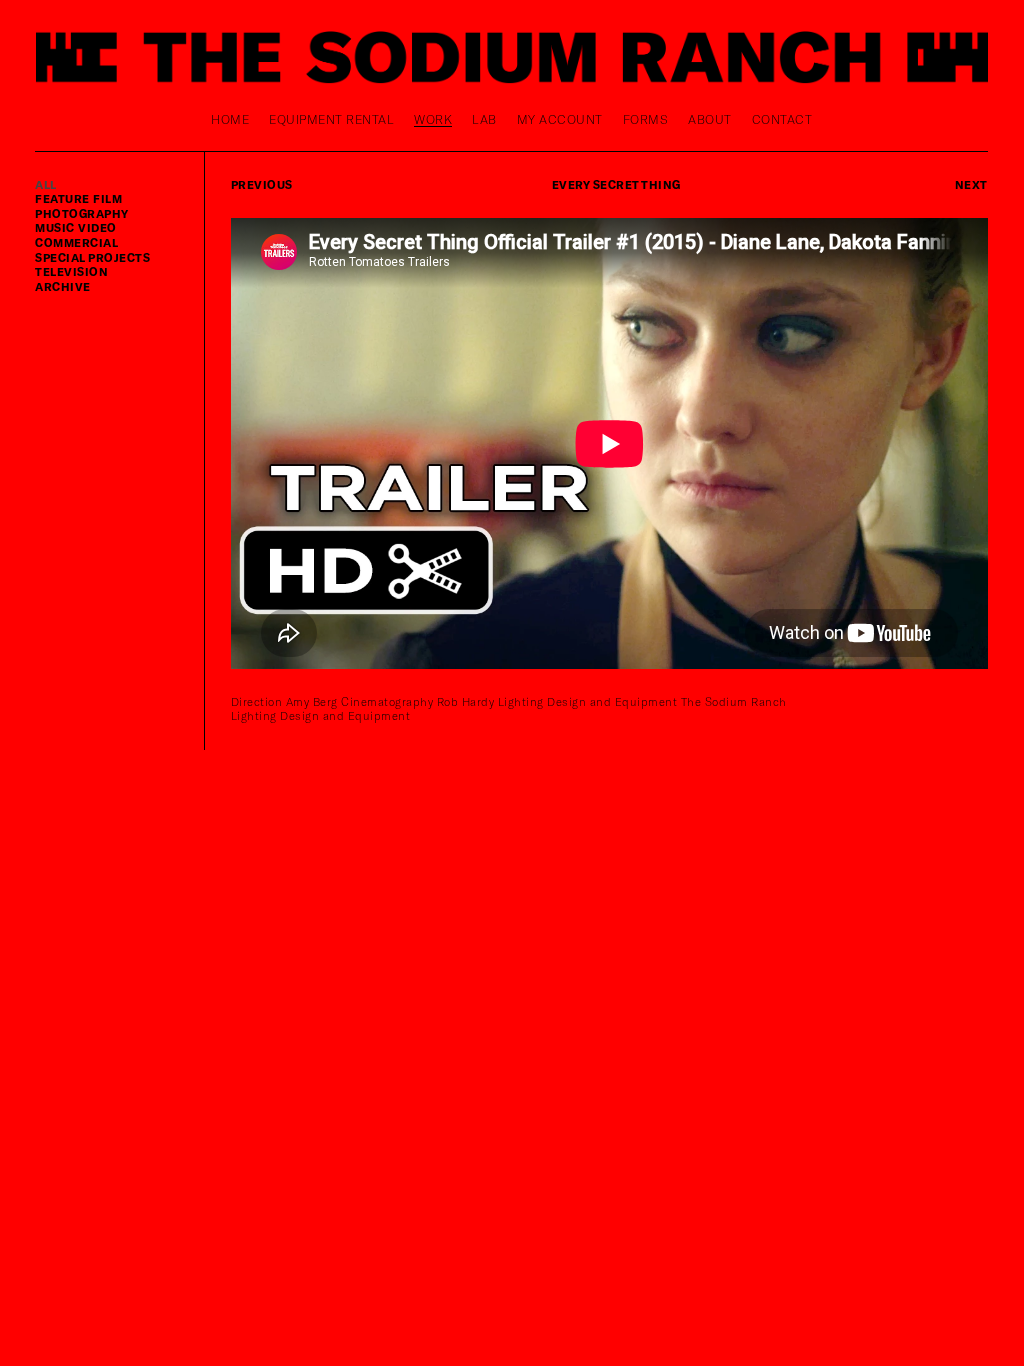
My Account (560, 119)
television (71, 271)
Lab (484, 119)
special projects (92, 257)
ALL (46, 184)
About (710, 119)
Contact (782, 119)
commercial (76, 242)
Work (433, 119)
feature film (78, 198)
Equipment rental (331, 119)
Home (230, 119)
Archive (63, 286)
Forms (646, 119)
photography (82, 213)
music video (76, 227)
